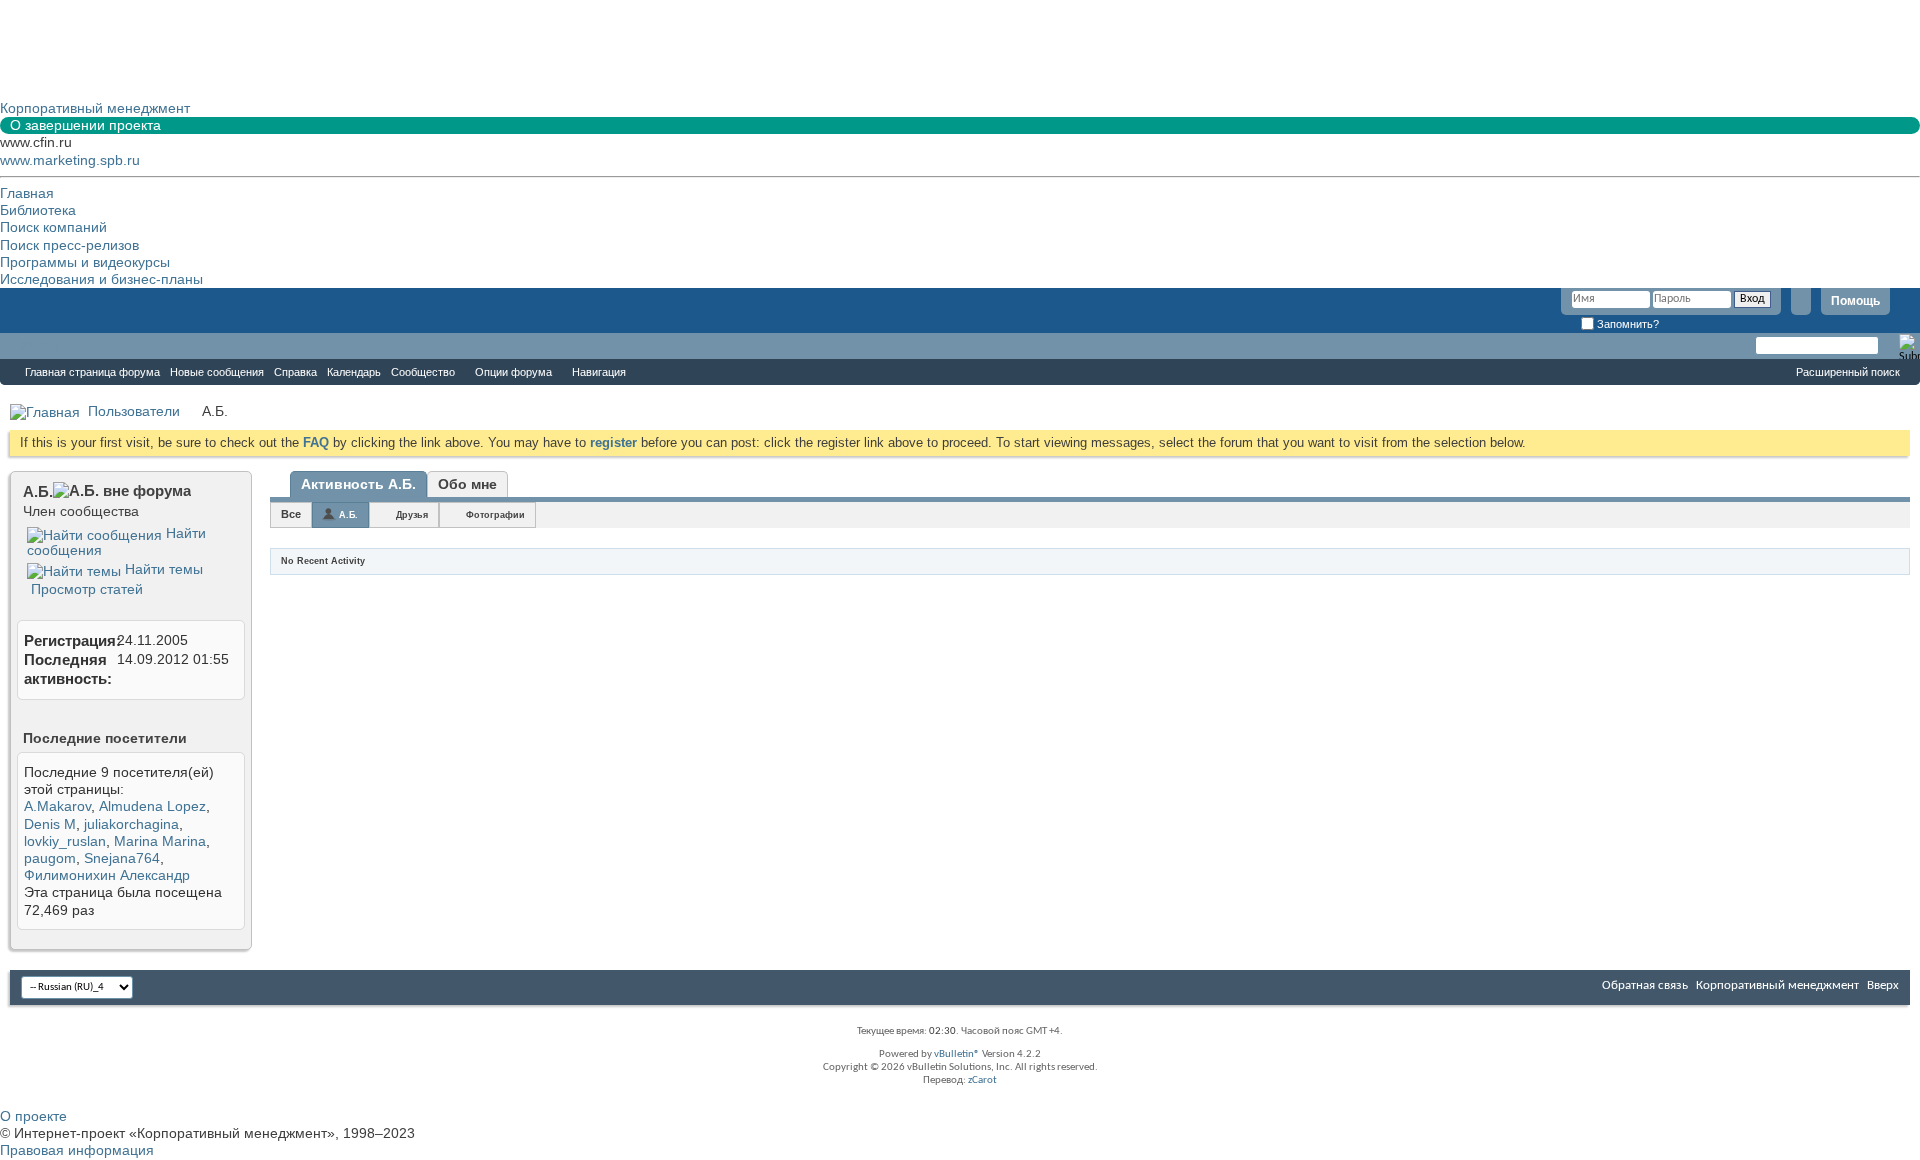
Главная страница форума (92, 372)
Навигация (599, 372)
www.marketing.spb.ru (70, 160)
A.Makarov (57, 806)
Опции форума (513, 372)
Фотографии (495, 515)
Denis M (50, 824)
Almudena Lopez (152, 806)
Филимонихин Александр (107, 875)
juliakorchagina (131, 824)
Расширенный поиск (1848, 372)
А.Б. (348, 515)
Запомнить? (1626, 324)
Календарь (354, 372)
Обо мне (467, 484)
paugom (50, 858)
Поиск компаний (53, 227)
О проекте (33, 1116)
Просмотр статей (85, 589)
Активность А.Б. (358, 484)
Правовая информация (77, 1150)
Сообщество (423, 372)
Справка (295, 372)
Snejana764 (122, 858)
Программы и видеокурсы (85, 262)
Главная (27, 193)
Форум (40, 346)
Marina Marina (160, 841)
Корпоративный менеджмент (1777, 985)
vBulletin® (957, 1054)
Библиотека (38, 210)
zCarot (982, 1080)
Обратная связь (1645, 985)
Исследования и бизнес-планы (101, 279)
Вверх (1883, 985)
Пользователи (134, 411)
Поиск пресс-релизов (69, 245)
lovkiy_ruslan (65, 841)
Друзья (412, 515)
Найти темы (162, 569)
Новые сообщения (217, 372)
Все (291, 514)
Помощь (1855, 301)
